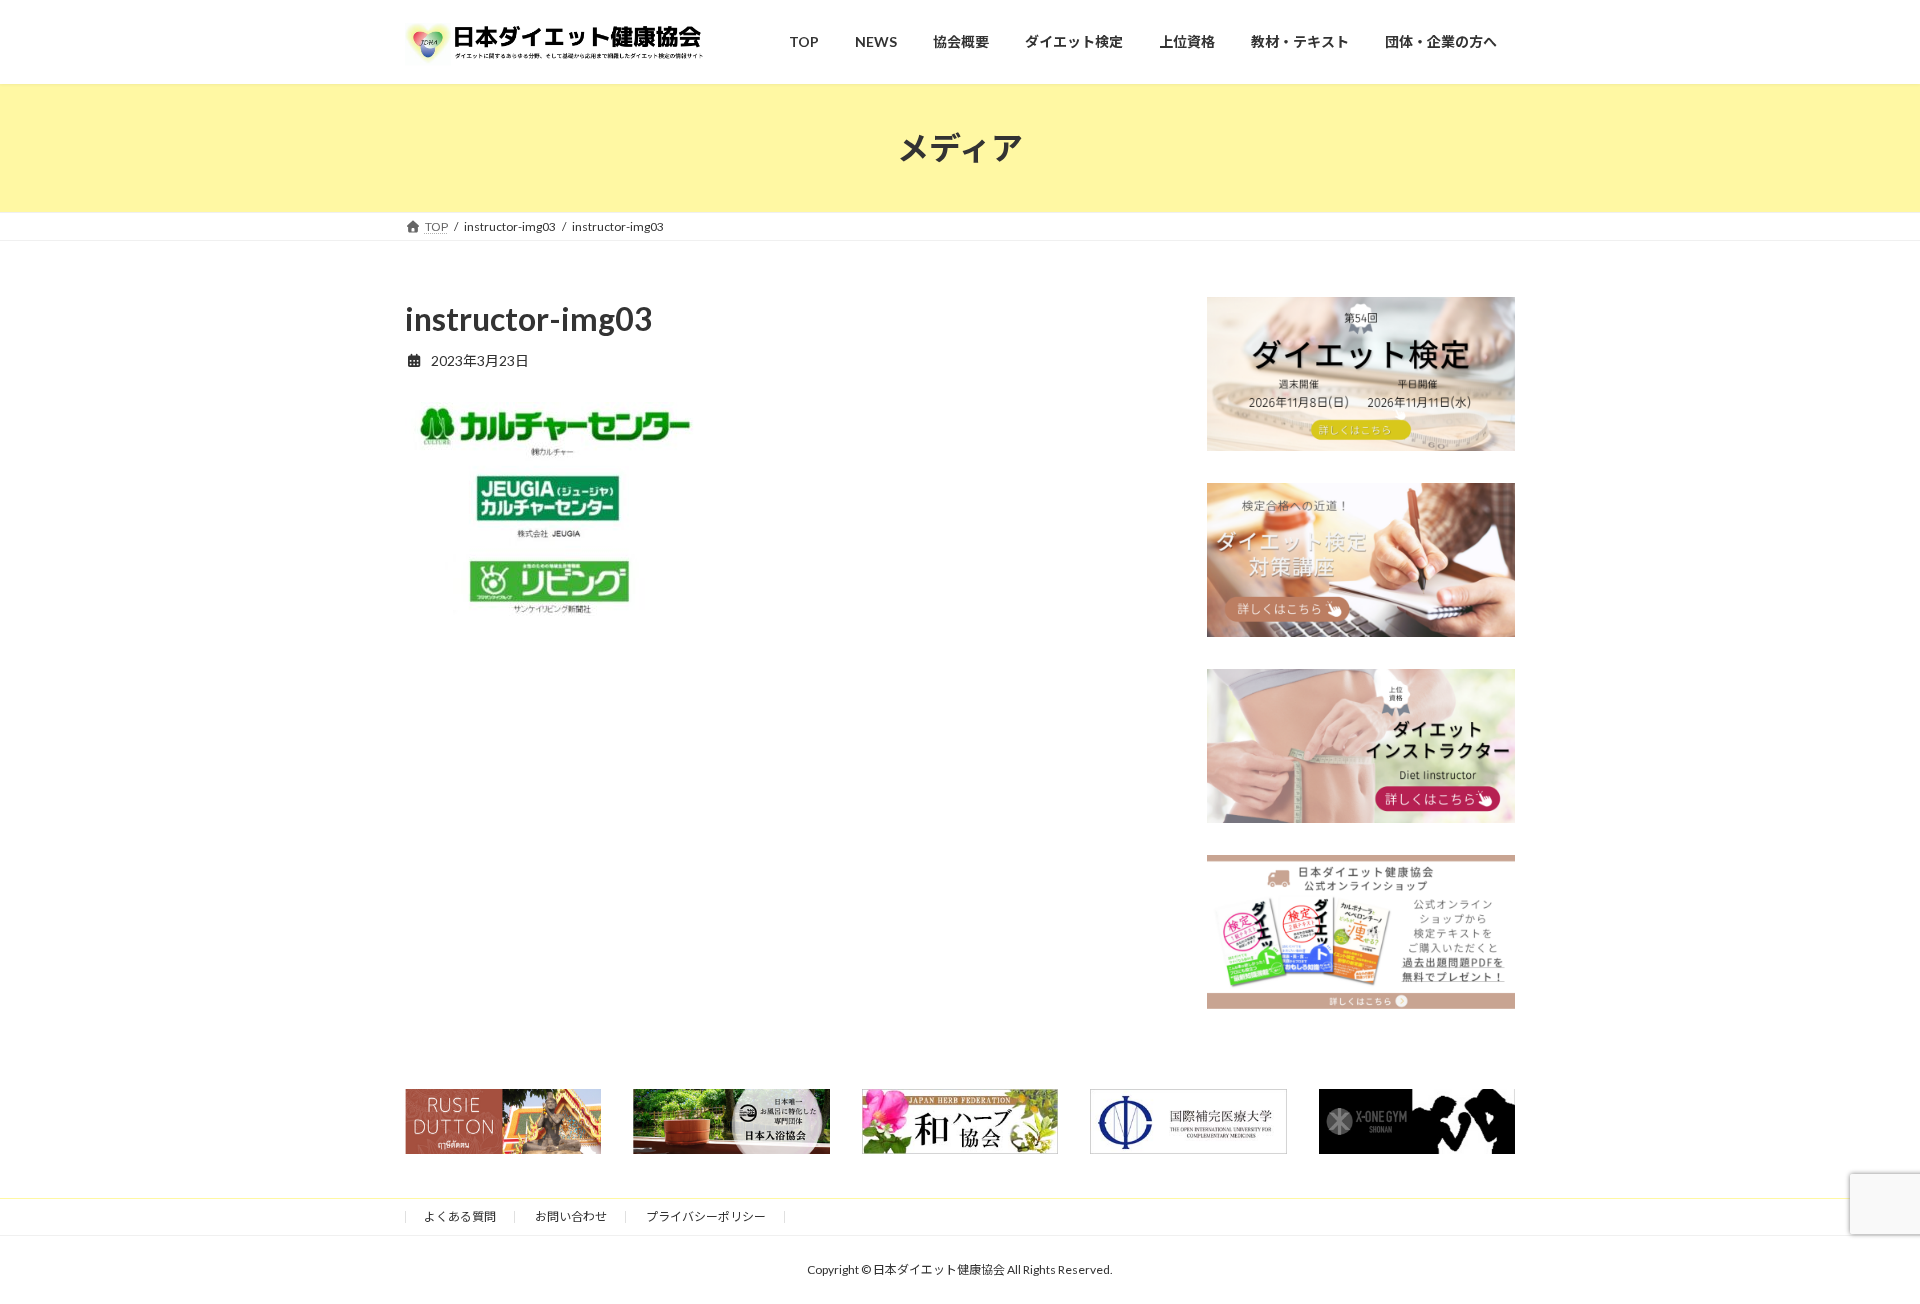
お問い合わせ (571, 1216)
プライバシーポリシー (706, 1216)
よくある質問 (460, 1216)
